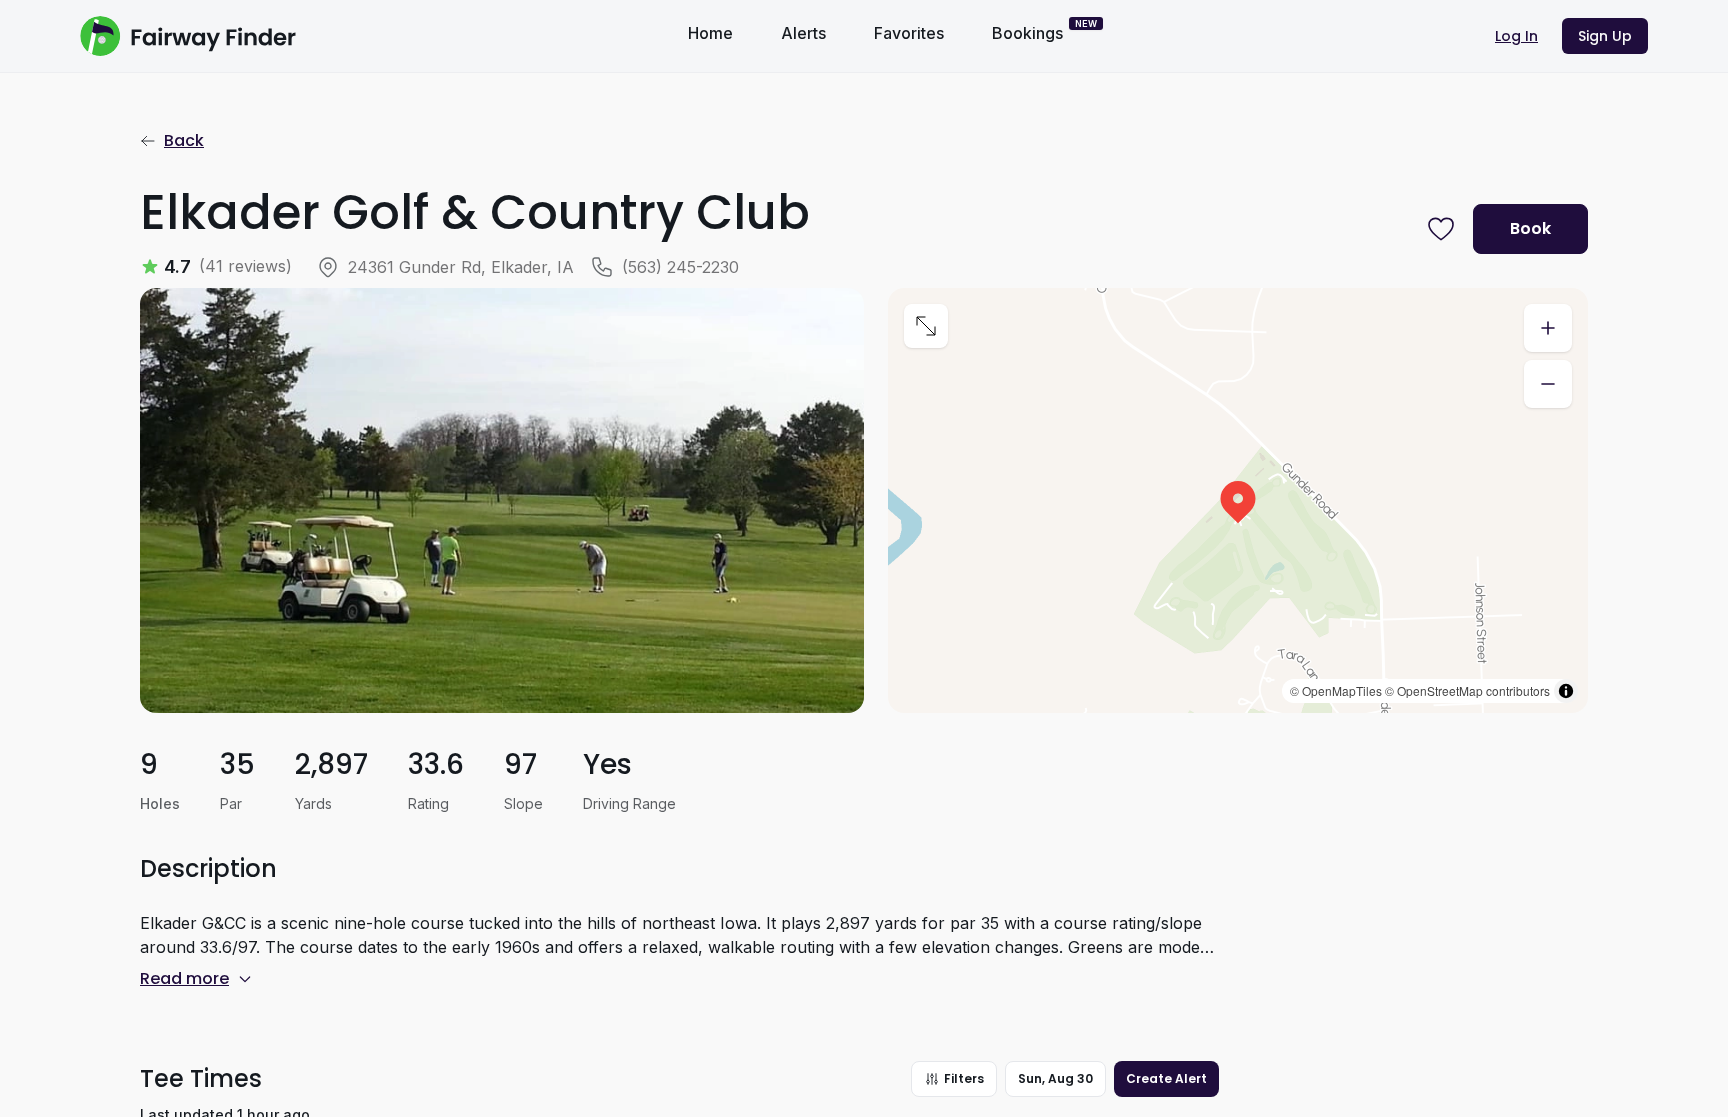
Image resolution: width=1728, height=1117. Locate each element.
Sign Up (1605, 36)
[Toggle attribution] (1566, 691)
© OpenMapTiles (1336, 690)
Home (710, 33)
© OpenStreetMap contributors (1467, 690)
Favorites (909, 33)
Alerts (803, 33)
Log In (1516, 36)
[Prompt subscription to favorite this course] (1441, 229)
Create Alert (1166, 1078)
